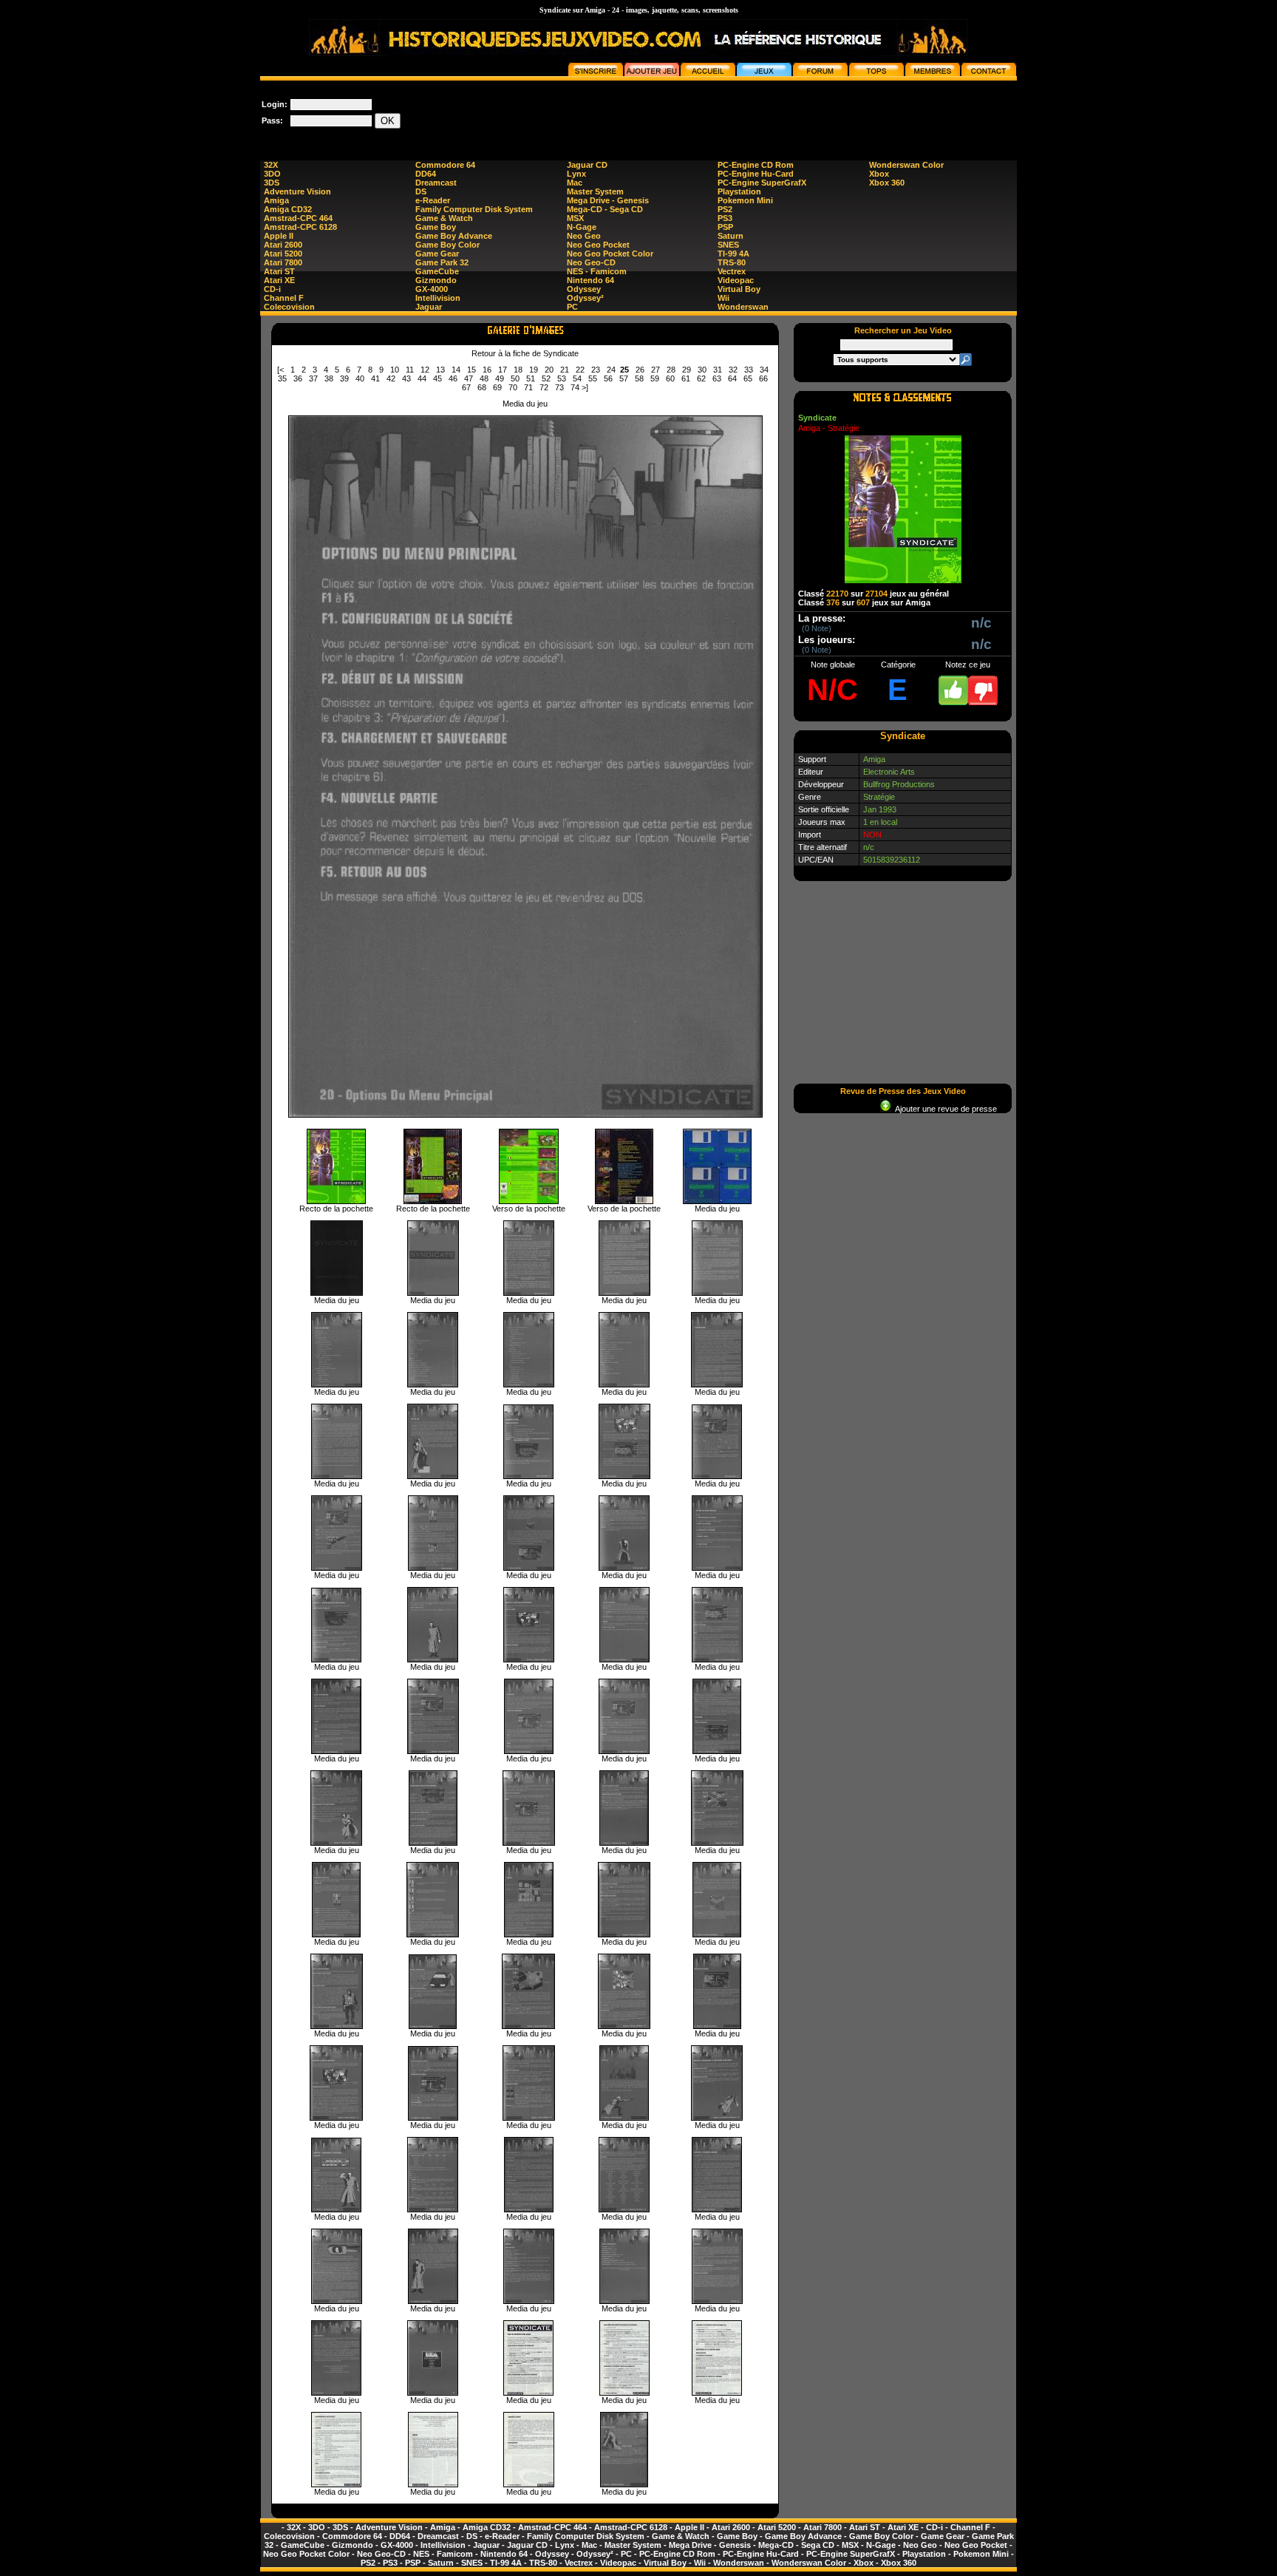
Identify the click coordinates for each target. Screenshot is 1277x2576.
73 (559, 387)
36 (298, 378)
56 (608, 378)
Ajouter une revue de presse (944, 1109)
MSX (575, 218)
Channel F (284, 298)
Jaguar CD (587, 165)
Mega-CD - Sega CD (605, 209)
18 (518, 370)
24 (611, 370)
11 (410, 370)
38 (329, 378)
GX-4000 (432, 289)
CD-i (272, 289)
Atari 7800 (283, 262)
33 (749, 370)
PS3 (725, 218)
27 (655, 370)
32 (733, 370)
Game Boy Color (447, 245)
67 (466, 387)
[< (280, 370)
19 (534, 370)
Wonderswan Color (906, 165)
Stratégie (879, 797)
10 (395, 370)
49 (500, 378)
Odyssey (584, 289)
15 (471, 370)
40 (360, 378)
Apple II (279, 236)
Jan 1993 (880, 809)
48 (484, 378)
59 (655, 378)
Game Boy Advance (454, 236)
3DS (272, 183)
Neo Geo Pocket (598, 245)
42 (391, 378)
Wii (723, 298)
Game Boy (436, 227)
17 (503, 370)
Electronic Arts (889, 772)
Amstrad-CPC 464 (298, 218)
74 (575, 387)
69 (497, 387)
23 (596, 370)
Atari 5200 (283, 254)
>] (585, 387)
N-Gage (582, 227)
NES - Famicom (597, 271)
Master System (595, 191)
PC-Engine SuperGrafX (762, 183)
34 (764, 370)
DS (421, 191)
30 (702, 370)
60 (670, 378)
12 (425, 370)
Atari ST (279, 271)
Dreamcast (436, 183)
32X (271, 165)
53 (562, 378)
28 (671, 370)
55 (593, 378)
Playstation (739, 191)
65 (748, 378)
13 (440, 370)
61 (686, 378)
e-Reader (433, 200)
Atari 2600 (283, 245)
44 (422, 378)
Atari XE (279, 280)
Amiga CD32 (288, 209)
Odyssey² (585, 298)
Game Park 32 (442, 262)
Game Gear (437, 254)
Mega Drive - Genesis (608, 200)
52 (546, 378)
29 (687, 370)
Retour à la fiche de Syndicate (525, 353)
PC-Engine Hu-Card (756, 174)
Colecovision (289, 307)
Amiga (276, 200)
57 (624, 378)
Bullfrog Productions (899, 784)
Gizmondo (436, 280)
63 (717, 378)
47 (469, 378)
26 (640, 370)
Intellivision (438, 298)
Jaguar (429, 307)
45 (437, 378)
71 (528, 387)
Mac (575, 183)
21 (565, 370)
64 (732, 378)
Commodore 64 (445, 165)
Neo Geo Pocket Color (610, 254)
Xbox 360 (887, 183)
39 (344, 378)
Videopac (736, 280)
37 (313, 378)
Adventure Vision (297, 191)
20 (549, 370)
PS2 (725, 209)
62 (701, 378)
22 (580, 370)
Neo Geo (584, 236)
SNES (728, 245)
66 (763, 378)
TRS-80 (732, 262)
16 (487, 370)
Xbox (879, 174)
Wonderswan (743, 307)
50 (515, 378)
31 (718, 370)
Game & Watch (444, 218)
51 (531, 378)
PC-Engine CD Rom (756, 165)
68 (482, 387)
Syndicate (817, 418)
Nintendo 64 (590, 280)
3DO (272, 174)
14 (456, 370)
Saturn (731, 236)
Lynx (576, 174)
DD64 (426, 174)
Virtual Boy (739, 289)
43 (406, 378)
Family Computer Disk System (474, 209)
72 (544, 387)
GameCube (437, 271)
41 (375, 378)
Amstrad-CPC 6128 (300, 227)
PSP (725, 227)
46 (453, 378)
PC (572, 307)
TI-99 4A (733, 254)
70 (513, 387)
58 (639, 378)
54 (577, 378)
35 (282, 378)
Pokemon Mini (745, 200)
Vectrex (732, 271)
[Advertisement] (748, 114)
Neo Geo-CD (591, 262)
